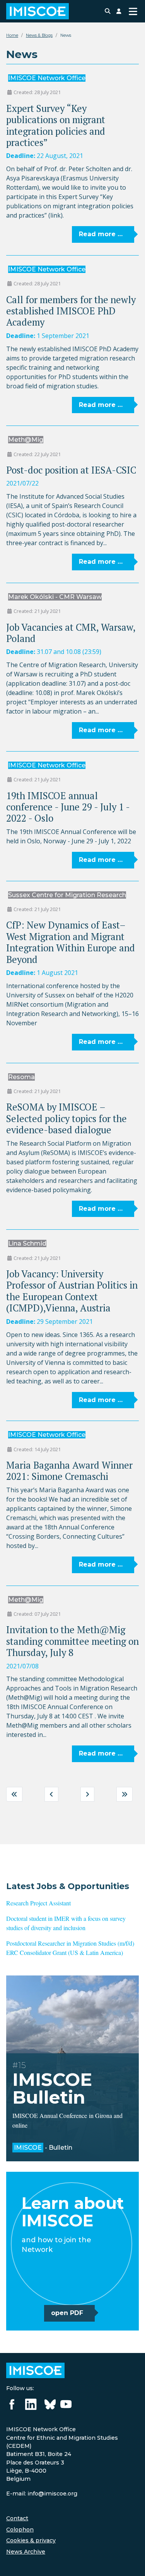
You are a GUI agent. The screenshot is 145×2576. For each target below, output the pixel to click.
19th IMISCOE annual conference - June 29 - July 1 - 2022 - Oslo (68, 807)
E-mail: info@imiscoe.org (42, 2494)
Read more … (101, 234)
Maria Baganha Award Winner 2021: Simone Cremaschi (69, 1471)
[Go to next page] (87, 1794)
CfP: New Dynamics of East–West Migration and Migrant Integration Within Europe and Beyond (71, 942)
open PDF (67, 2313)
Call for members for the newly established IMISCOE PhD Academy (71, 311)
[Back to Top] (131, 2562)
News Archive (26, 2552)
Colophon (20, 2530)
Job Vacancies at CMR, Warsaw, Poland (71, 633)
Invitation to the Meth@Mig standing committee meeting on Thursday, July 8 (72, 1641)
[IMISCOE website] (35, 2370)
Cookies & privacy (31, 2540)
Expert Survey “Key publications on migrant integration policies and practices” (56, 125)
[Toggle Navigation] (133, 11)
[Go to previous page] (51, 1794)
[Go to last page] (125, 1794)
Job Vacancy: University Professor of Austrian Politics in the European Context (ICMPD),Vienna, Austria (72, 1291)
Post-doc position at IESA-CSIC (71, 470)
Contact (17, 2518)
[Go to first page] (14, 1794)
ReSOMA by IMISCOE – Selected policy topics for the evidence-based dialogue (67, 1118)
